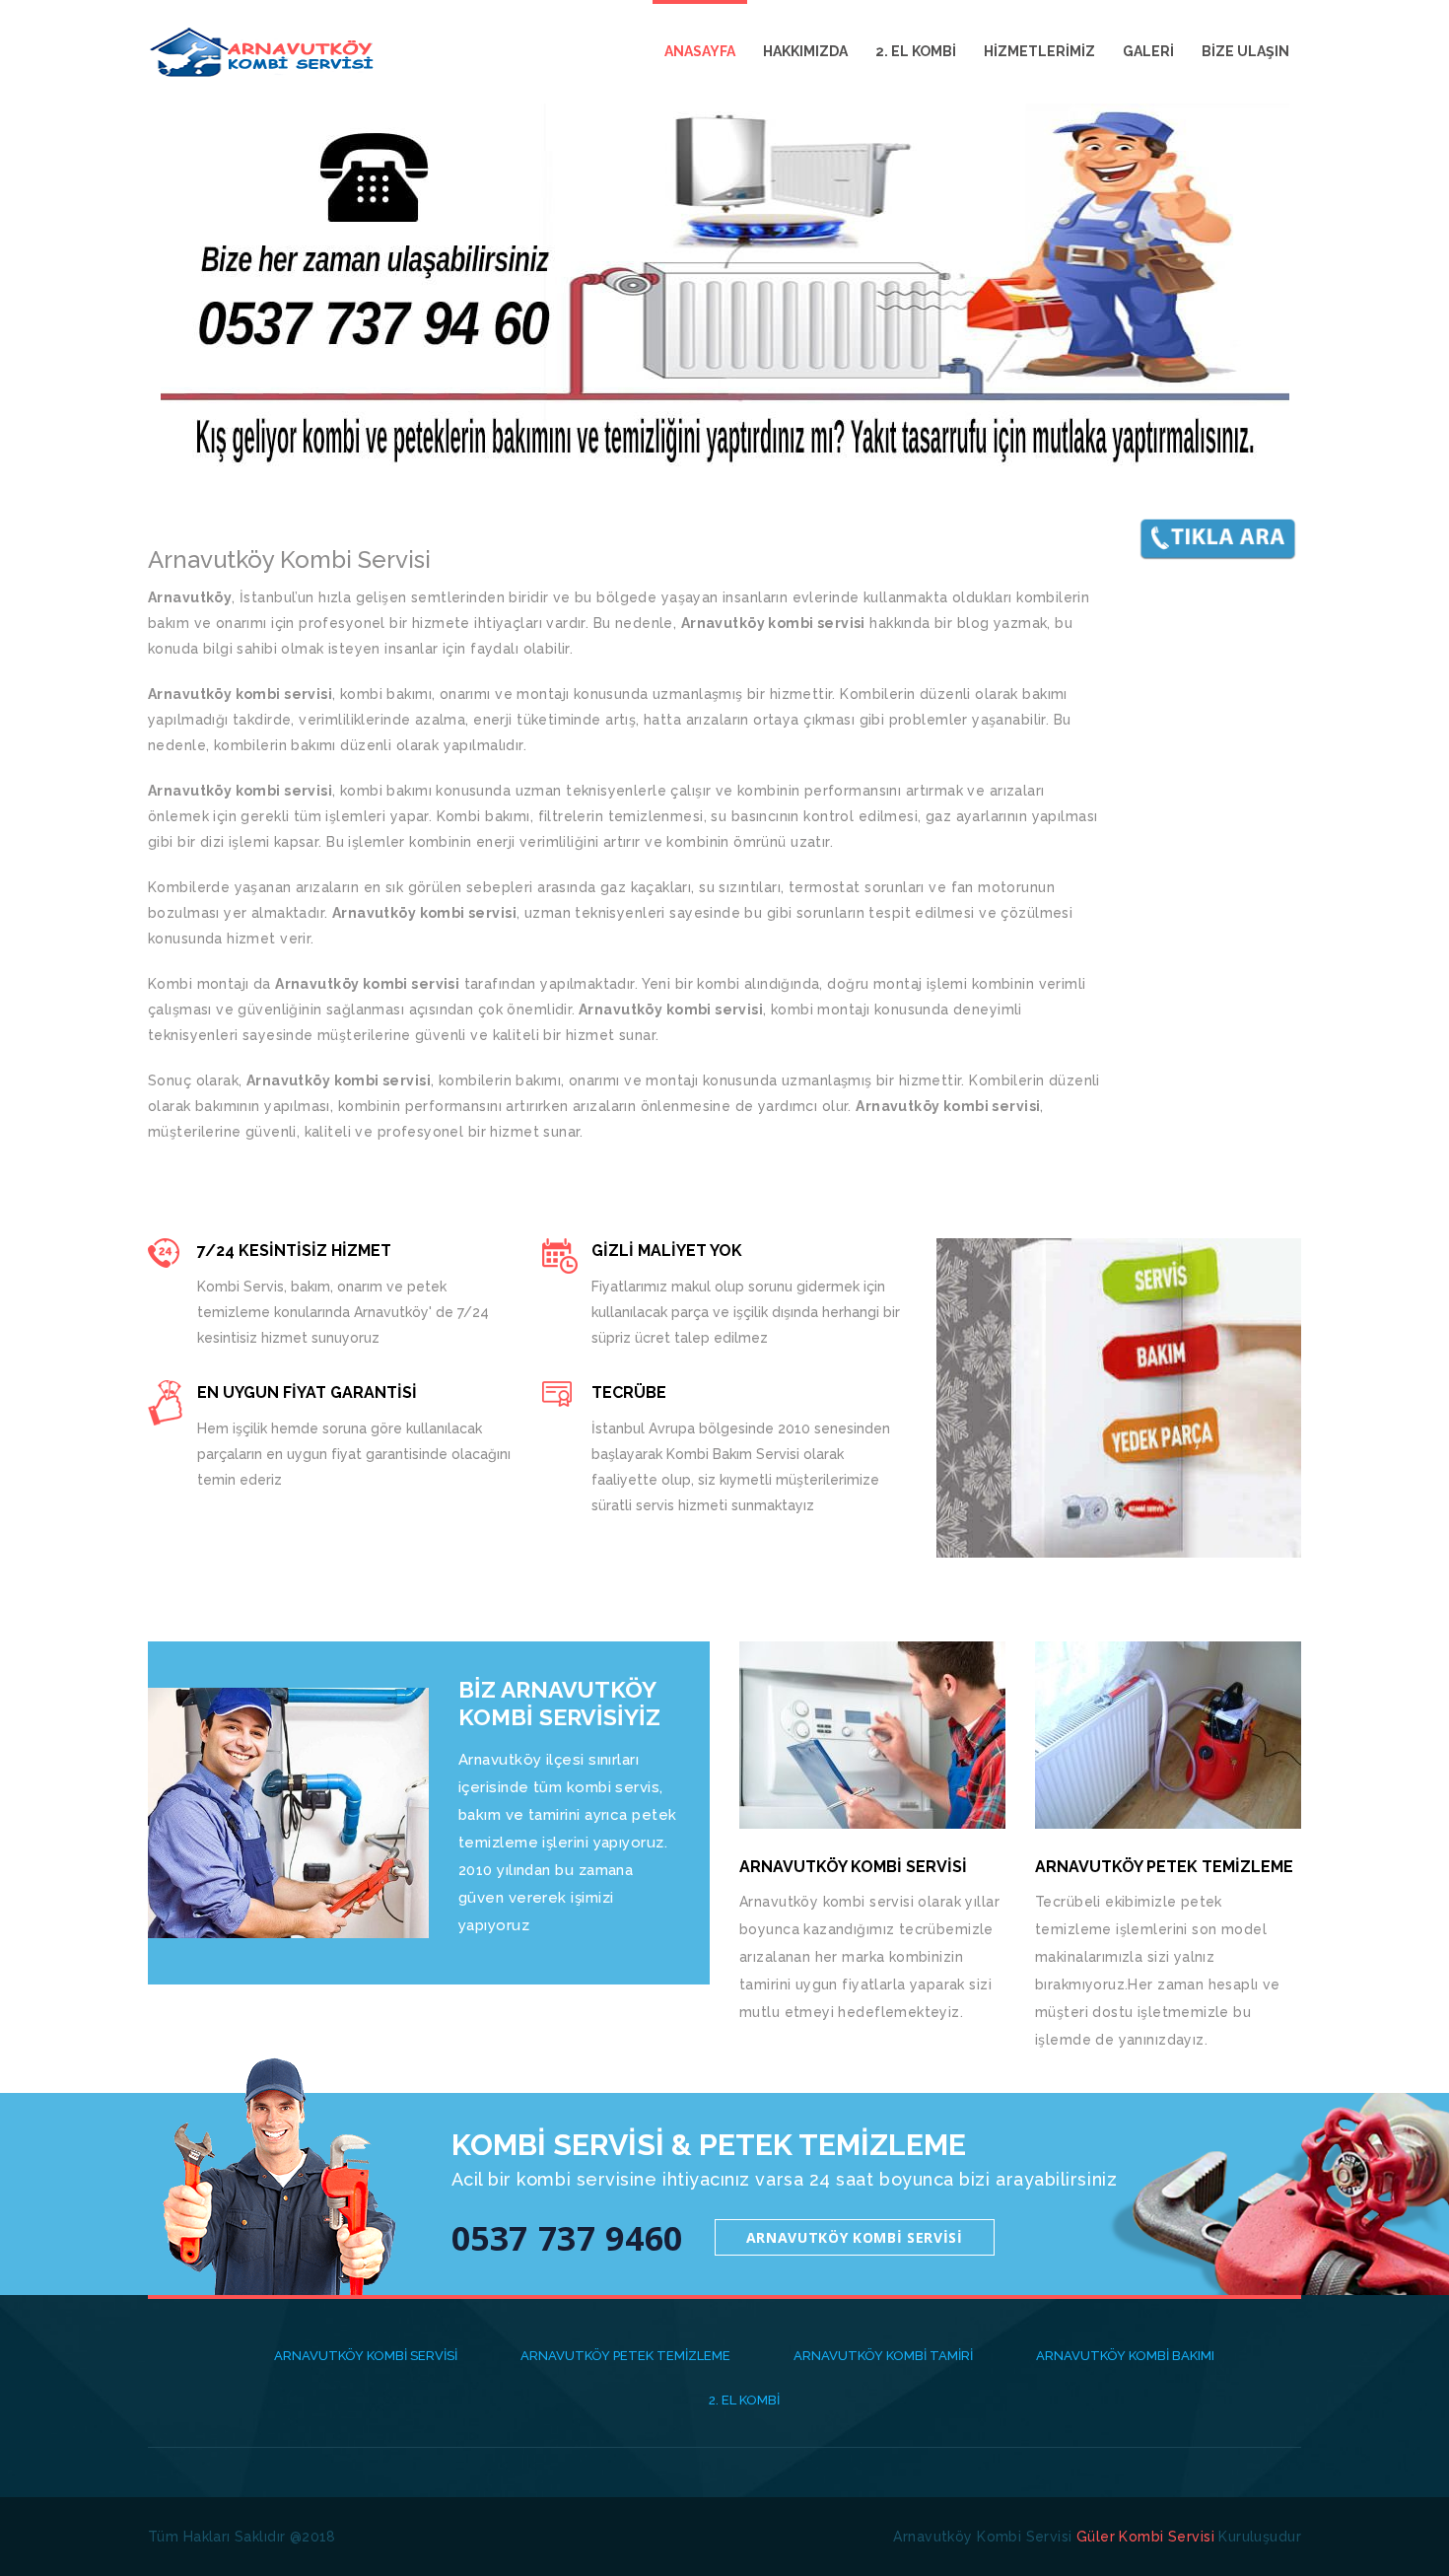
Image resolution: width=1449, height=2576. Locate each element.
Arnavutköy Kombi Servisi (855, 2237)
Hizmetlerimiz (1039, 51)
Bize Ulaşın (1245, 51)
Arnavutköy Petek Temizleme (625, 2356)
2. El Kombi (916, 51)
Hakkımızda (805, 51)
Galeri (1148, 51)
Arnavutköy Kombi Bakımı (1125, 2356)
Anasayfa (700, 51)
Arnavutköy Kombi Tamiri (883, 2356)
